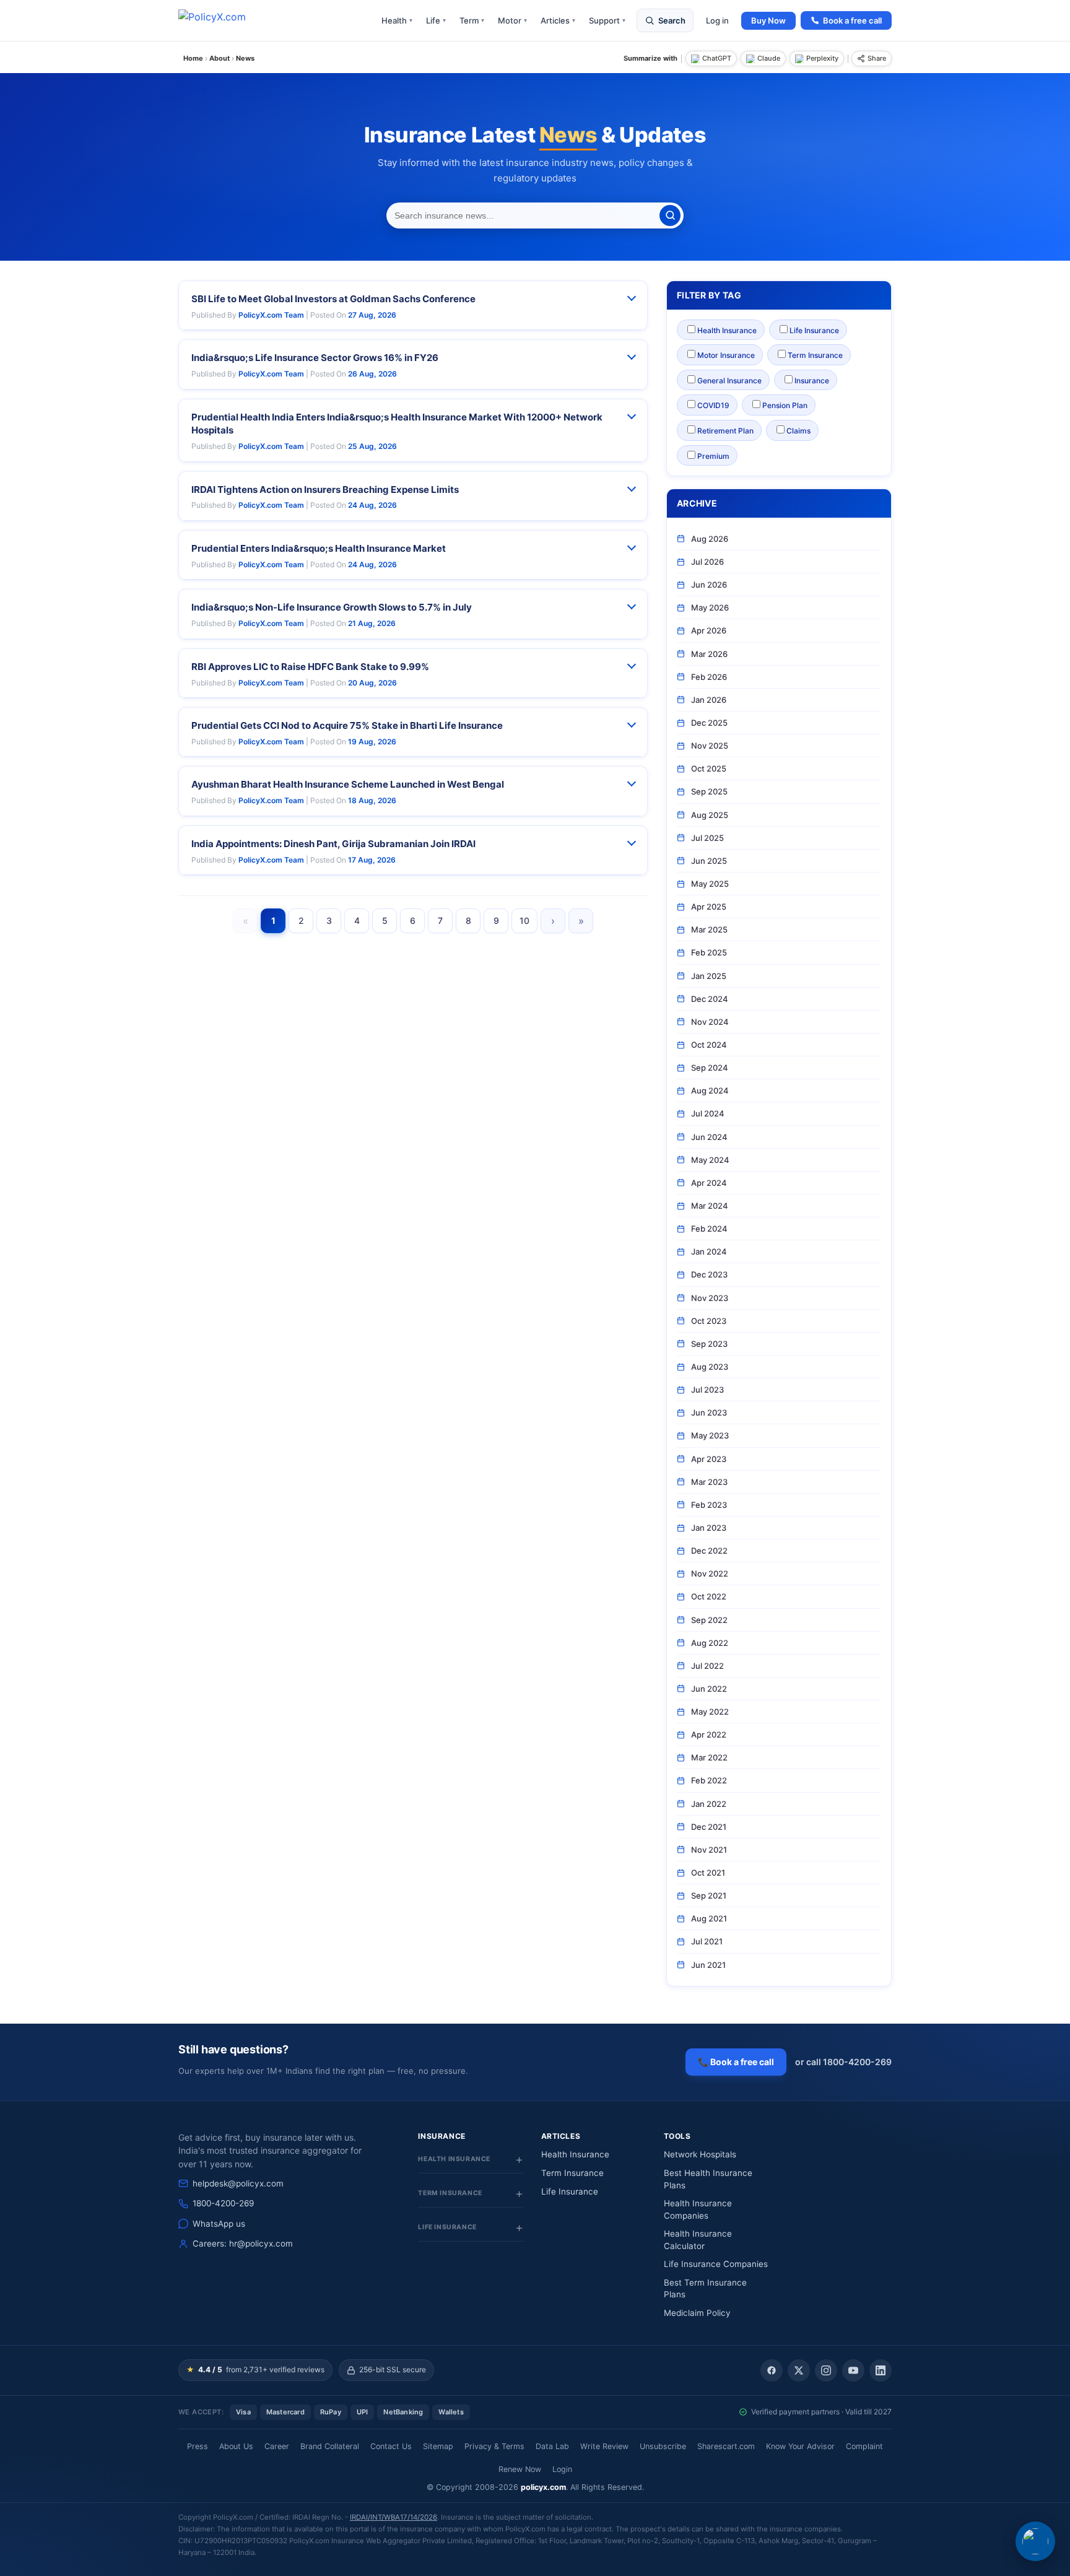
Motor (512, 20)
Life (436, 20)
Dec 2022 (709, 1551)
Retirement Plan (725, 431)
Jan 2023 (709, 1528)
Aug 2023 (710, 1367)
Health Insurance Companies (698, 2209)
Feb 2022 (709, 1780)
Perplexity (822, 58)
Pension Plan (785, 405)
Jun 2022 (709, 1689)
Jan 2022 (709, 1804)
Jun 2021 (708, 1965)
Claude (769, 58)
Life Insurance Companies (716, 2264)
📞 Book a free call (736, 2062)
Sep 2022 (709, 1620)
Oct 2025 (709, 768)
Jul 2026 (707, 562)
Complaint (864, 2446)
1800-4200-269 (223, 2203)
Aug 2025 (710, 815)
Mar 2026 (709, 654)
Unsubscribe (663, 2446)
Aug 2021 (709, 1918)
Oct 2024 (709, 1045)
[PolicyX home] (223, 20)
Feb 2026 (709, 677)
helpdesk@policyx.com (238, 2183)
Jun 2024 (709, 1137)
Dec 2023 (709, 1274)
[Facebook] (772, 2370)
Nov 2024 (710, 1022)
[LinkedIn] (881, 2370)
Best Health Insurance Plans (708, 2179)
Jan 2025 (709, 976)
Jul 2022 (707, 1666)
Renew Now (520, 2469)
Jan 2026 (709, 700)
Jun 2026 (709, 585)
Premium (713, 456)
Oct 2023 (709, 1321)
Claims (798, 431)
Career (277, 2446)
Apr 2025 (709, 907)
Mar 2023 (709, 1482)
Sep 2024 (710, 1068)
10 (524, 920)
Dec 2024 (710, 999)
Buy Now (768, 20)
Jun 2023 (709, 1412)
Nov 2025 (710, 746)
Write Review (604, 2446)
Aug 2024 (710, 1090)
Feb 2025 (709, 952)
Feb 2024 (709, 1229)
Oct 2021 (708, 1873)
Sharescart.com (726, 2446)
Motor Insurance (726, 355)
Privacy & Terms (494, 2446)
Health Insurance (727, 330)
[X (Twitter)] (799, 2370)
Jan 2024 (709, 1251)
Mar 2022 (709, 1757)
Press (198, 2446)
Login (562, 2469)
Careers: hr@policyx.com (243, 2243)
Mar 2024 (710, 1206)
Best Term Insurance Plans (705, 2289)
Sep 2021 (709, 1895)
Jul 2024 (708, 1113)
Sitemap (438, 2446)
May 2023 (710, 1435)
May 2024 (710, 1160)
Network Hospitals (700, 2154)
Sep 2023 (709, 1344)
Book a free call (852, 20)
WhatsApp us (219, 2224)
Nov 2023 (710, 1298)
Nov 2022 (710, 1573)
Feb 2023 (709, 1505)
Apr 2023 (709, 1459)
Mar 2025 (709, 929)
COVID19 (713, 405)
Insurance (812, 381)
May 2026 (710, 607)
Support (607, 20)
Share (877, 58)
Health (397, 20)
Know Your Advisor (800, 2446)
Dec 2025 (709, 723)
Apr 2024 (709, 1183)
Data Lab (552, 2446)
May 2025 (710, 884)
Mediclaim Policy (697, 2313)
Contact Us (391, 2446)
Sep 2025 (709, 791)
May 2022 (710, 1712)
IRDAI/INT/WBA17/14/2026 (394, 2517)
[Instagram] (826, 2370)
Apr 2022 (709, 1734)
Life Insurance (814, 330)
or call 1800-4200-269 (843, 2062)
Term (472, 20)
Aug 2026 (710, 539)
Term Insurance (815, 355)
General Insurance (729, 381)
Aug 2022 (710, 1643)
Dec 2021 (709, 1827)
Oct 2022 (709, 1596)
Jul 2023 (707, 1390)
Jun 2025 (709, 861)
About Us (236, 2446)
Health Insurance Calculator (698, 2240)
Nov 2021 (709, 1850)
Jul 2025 (707, 838)
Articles (558, 20)
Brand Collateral (330, 2446)
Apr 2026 (709, 630)
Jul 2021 (707, 1941)
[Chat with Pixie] (1035, 2541)
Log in (717, 20)
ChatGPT (717, 58)
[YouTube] (853, 2370)
